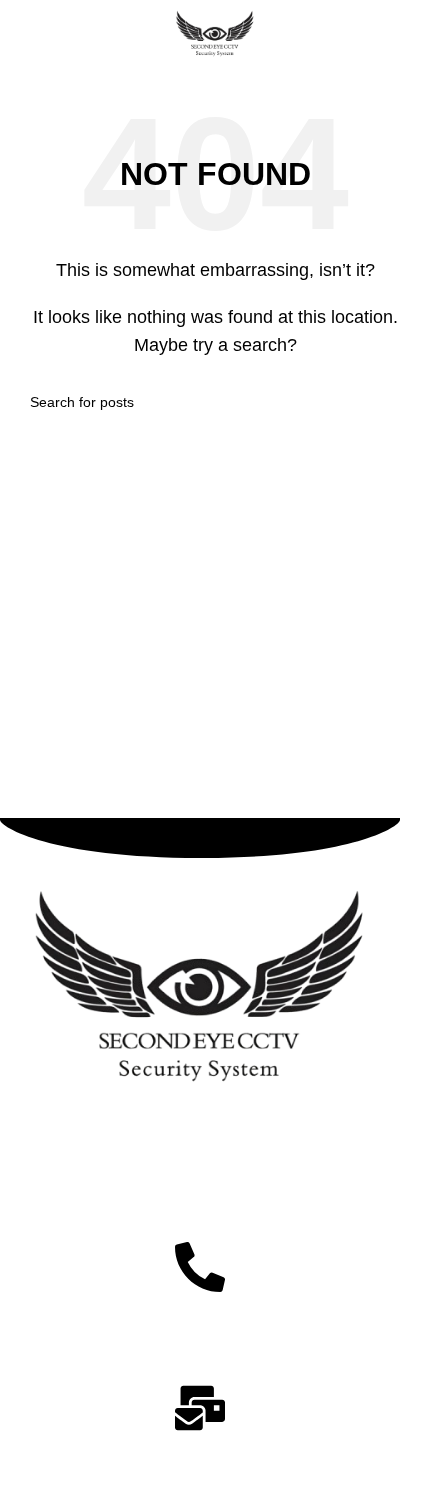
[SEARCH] (392, 402)
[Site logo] (215, 33)
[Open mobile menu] (23, 35)
